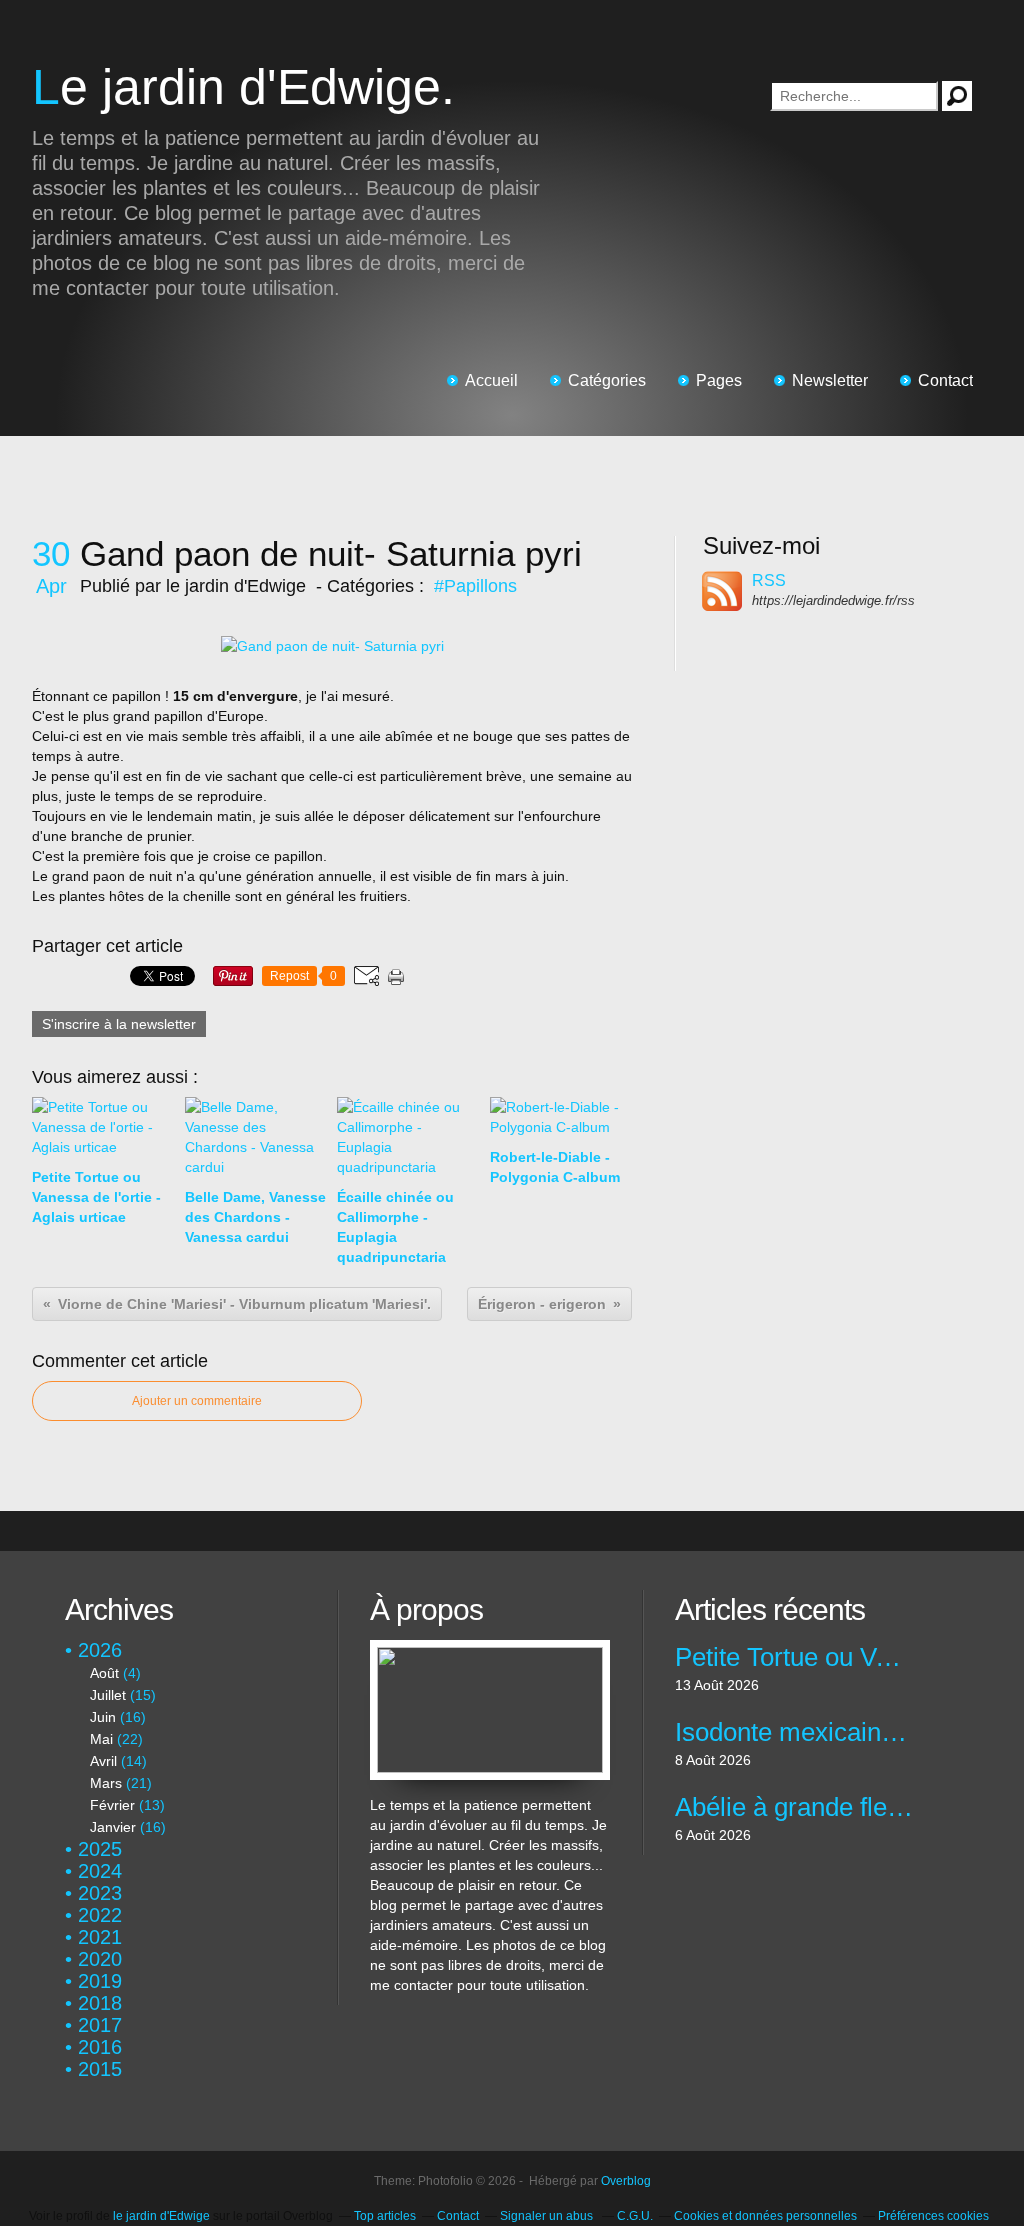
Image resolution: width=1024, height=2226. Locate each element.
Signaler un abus (548, 2216)
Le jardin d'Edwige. (243, 87)
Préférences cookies (933, 2216)
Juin (103, 1717)
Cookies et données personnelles (765, 2216)
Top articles (385, 2216)
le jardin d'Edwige (161, 2216)
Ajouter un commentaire (197, 1401)
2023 (100, 1893)
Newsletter (830, 380)
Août (104, 1673)
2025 (100, 1849)
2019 (100, 1981)
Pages (719, 380)
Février (112, 1805)
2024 (100, 1871)
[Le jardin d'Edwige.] (490, 1650)
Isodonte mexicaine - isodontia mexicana (794, 1732)
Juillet (108, 1695)
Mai (101, 1739)
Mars (106, 1783)
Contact (945, 380)
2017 (100, 2025)
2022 (100, 1915)
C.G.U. (635, 2216)
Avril (103, 1761)
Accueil (491, 380)
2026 (100, 1650)
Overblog (626, 2181)
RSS (769, 580)
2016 (100, 2047)
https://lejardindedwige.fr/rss (833, 600)
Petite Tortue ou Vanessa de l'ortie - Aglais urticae (794, 1657)
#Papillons (475, 586)
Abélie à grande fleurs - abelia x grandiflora (794, 1807)
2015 (100, 2069)
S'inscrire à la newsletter (119, 1024)
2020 (100, 1959)
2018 (100, 2003)
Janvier (113, 1827)
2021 (100, 1937)
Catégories (607, 380)
